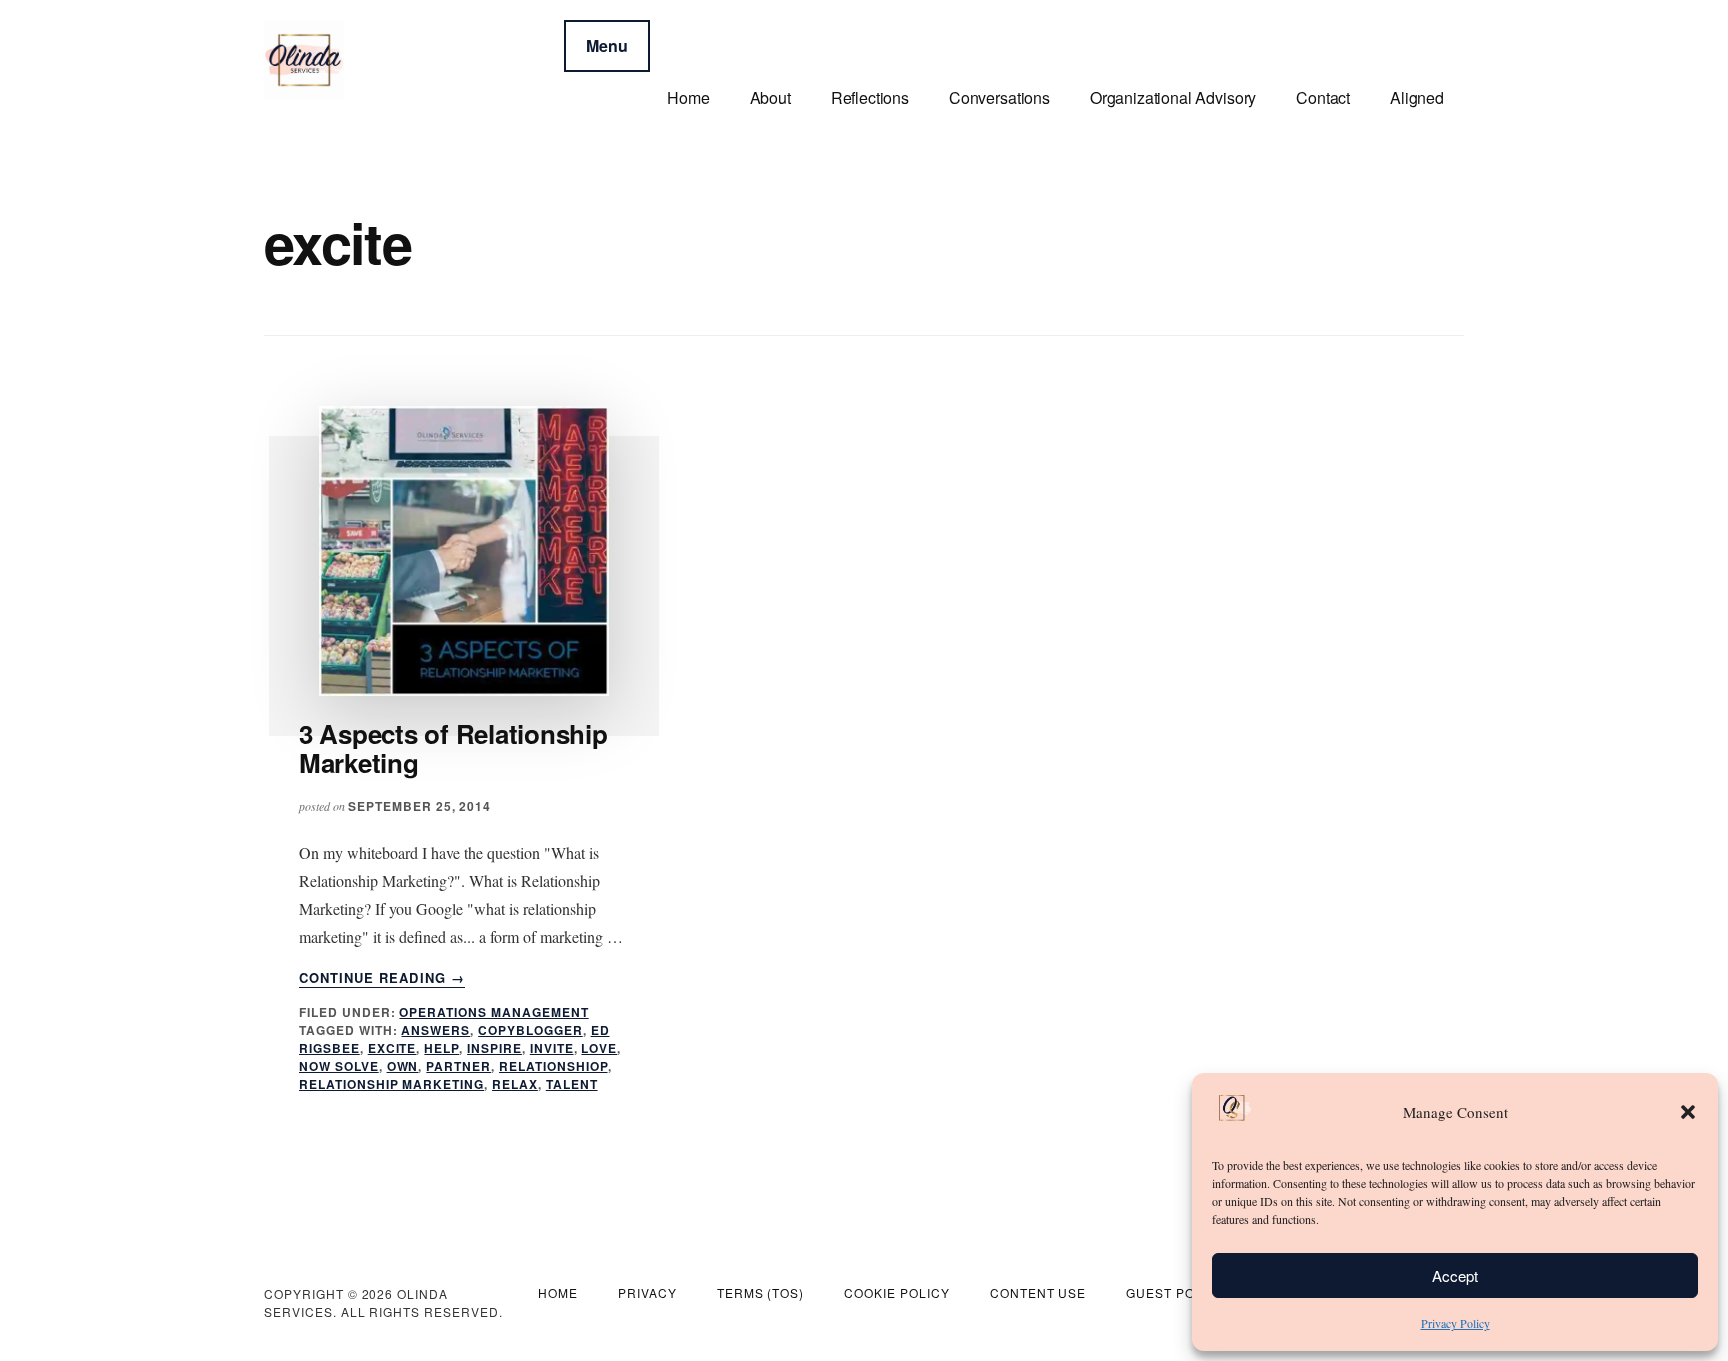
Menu (607, 45)
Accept (1455, 1275)
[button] (1688, 1112)
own (403, 1066)
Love (599, 1048)
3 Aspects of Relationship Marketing (453, 748)
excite (392, 1048)
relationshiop (553, 1066)
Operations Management (493, 1012)
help (441, 1048)
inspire (494, 1048)
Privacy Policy (1455, 1323)
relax (515, 1084)
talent (572, 1084)
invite (552, 1048)
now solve (339, 1066)
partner (458, 1066)
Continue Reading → (382, 978)
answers (435, 1030)
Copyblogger (530, 1030)
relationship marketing (391, 1084)
